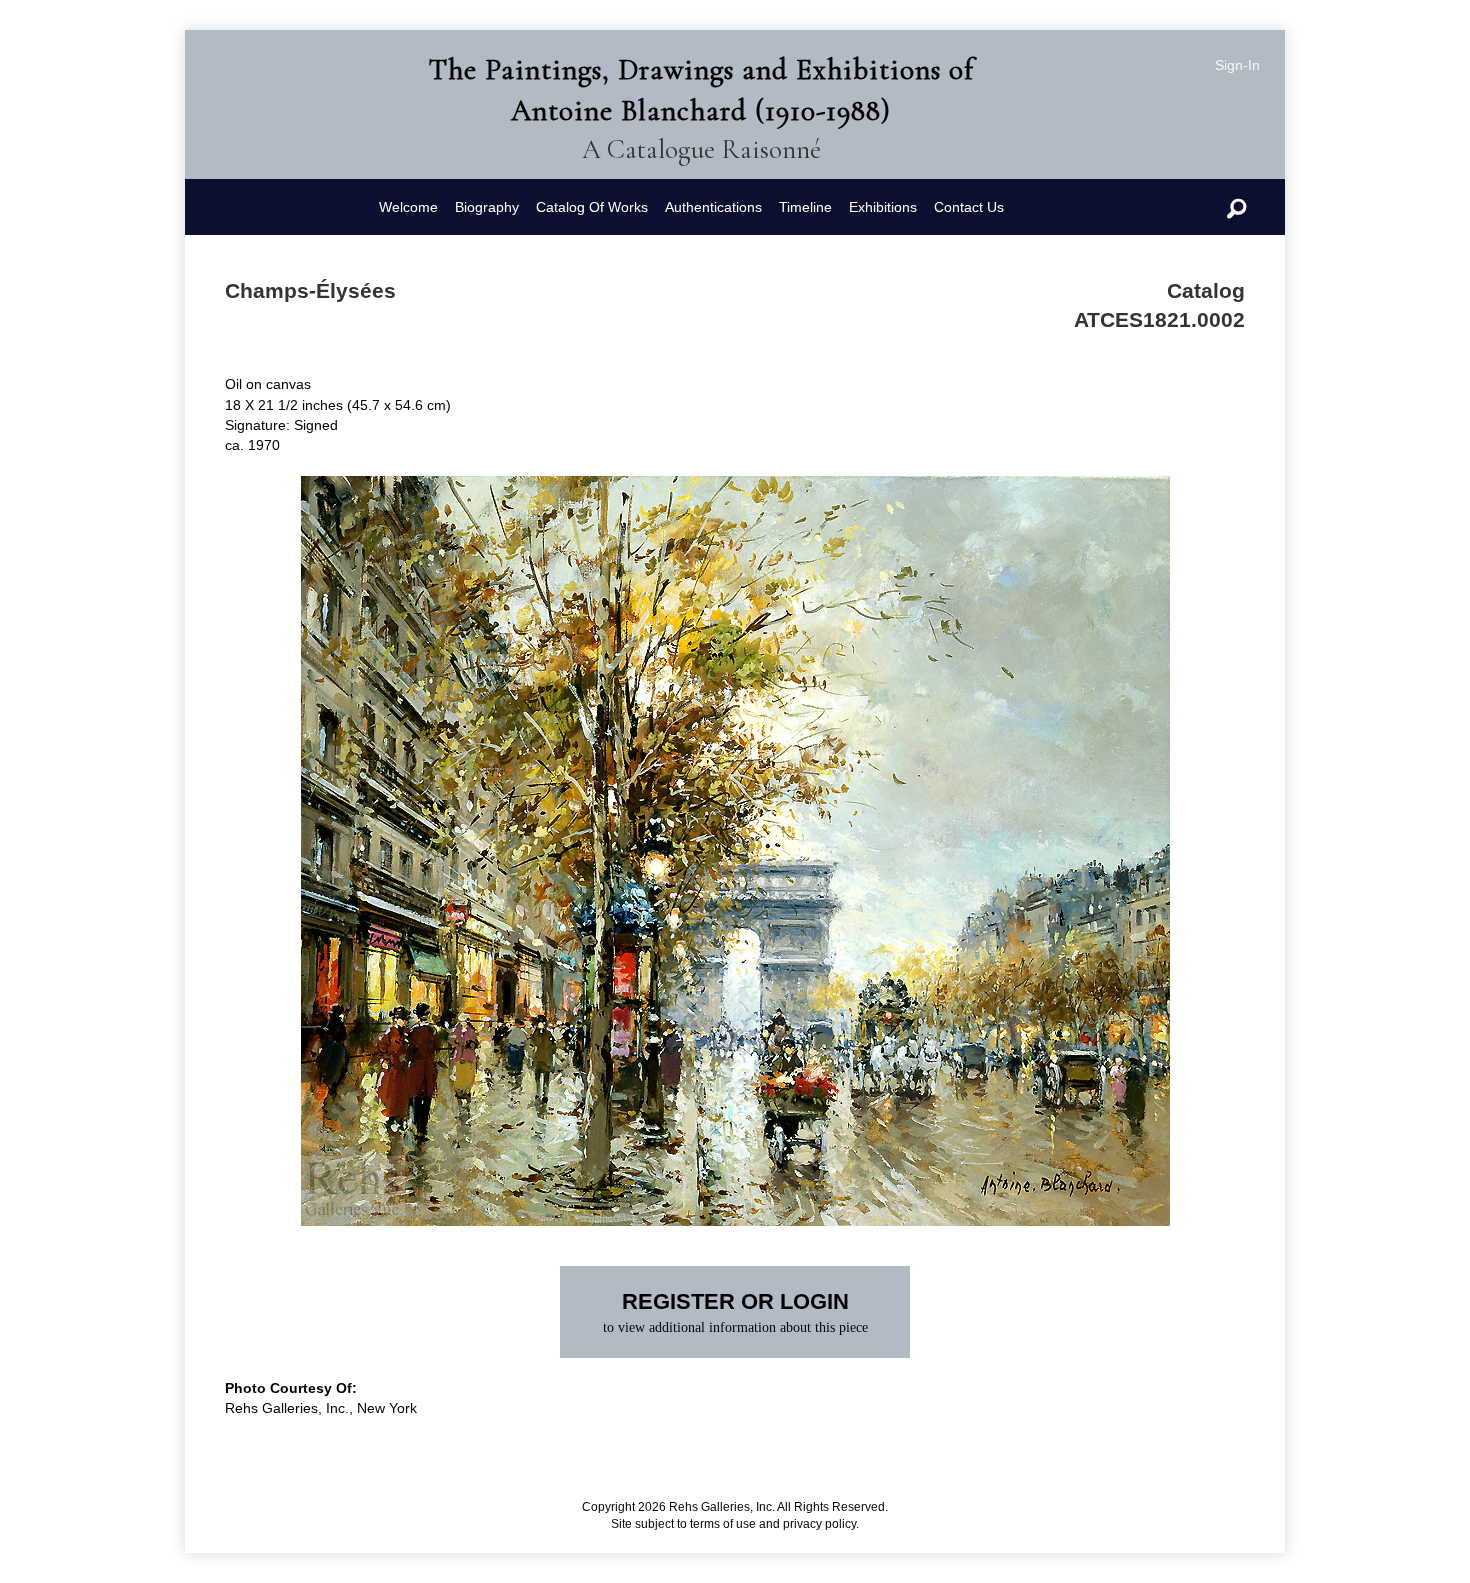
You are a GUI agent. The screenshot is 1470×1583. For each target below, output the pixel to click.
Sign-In (1237, 65)
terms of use (723, 1524)
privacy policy (819, 1524)
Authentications (713, 207)
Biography (487, 207)
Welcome (408, 207)
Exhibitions (883, 207)
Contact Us (969, 207)
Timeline (805, 207)
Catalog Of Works (592, 207)
